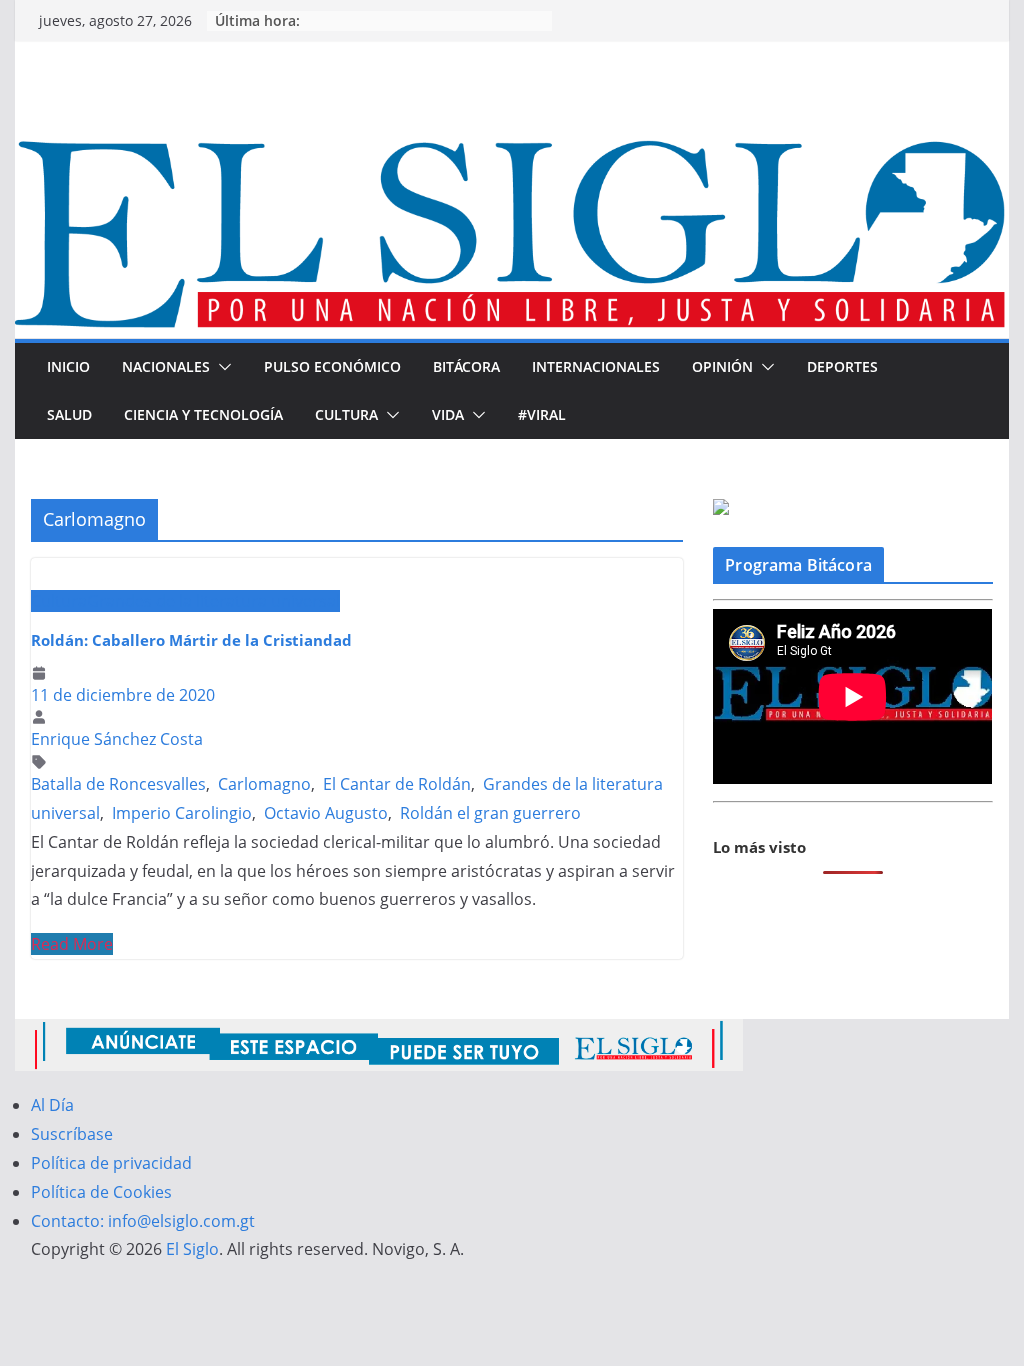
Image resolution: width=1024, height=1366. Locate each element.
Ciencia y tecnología (203, 414)
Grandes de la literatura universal (213, 601)
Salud (69, 414)
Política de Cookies (101, 1192)
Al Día (52, 1105)
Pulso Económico (332, 366)
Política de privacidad (111, 1163)
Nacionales (166, 366)
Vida (448, 414)
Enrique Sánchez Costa (117, 739)
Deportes (842, 366)
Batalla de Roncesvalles (118, 784)
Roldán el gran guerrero (490, 813)
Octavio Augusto (326, 813)
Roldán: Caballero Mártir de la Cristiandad (191, 640)
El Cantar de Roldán (397, 784)
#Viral (542, 414)
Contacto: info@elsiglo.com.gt (143, 1221)
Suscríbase (72, 1134)
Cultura (346, 414)
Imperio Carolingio (182, 813)
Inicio (68, 366)
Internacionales (596, 366)
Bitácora (466, 366)
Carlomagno (264, 784)
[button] (221, 367)
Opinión (722, 366)
